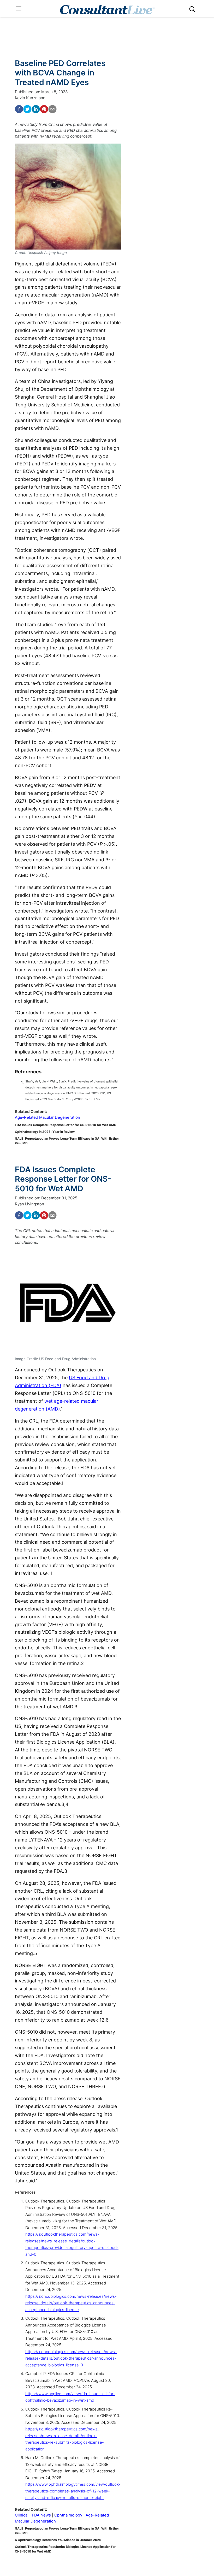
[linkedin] (36, 109)
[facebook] (19, 109)
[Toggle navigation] (19, 8)
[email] (52, 109)
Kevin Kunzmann (30, 98)
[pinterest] (44, 109)
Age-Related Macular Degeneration (47, 1117)
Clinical (22, 2515)
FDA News (41, 2515)
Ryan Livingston (29, 1204)
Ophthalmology (68, 2515)
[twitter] (27, 109)
